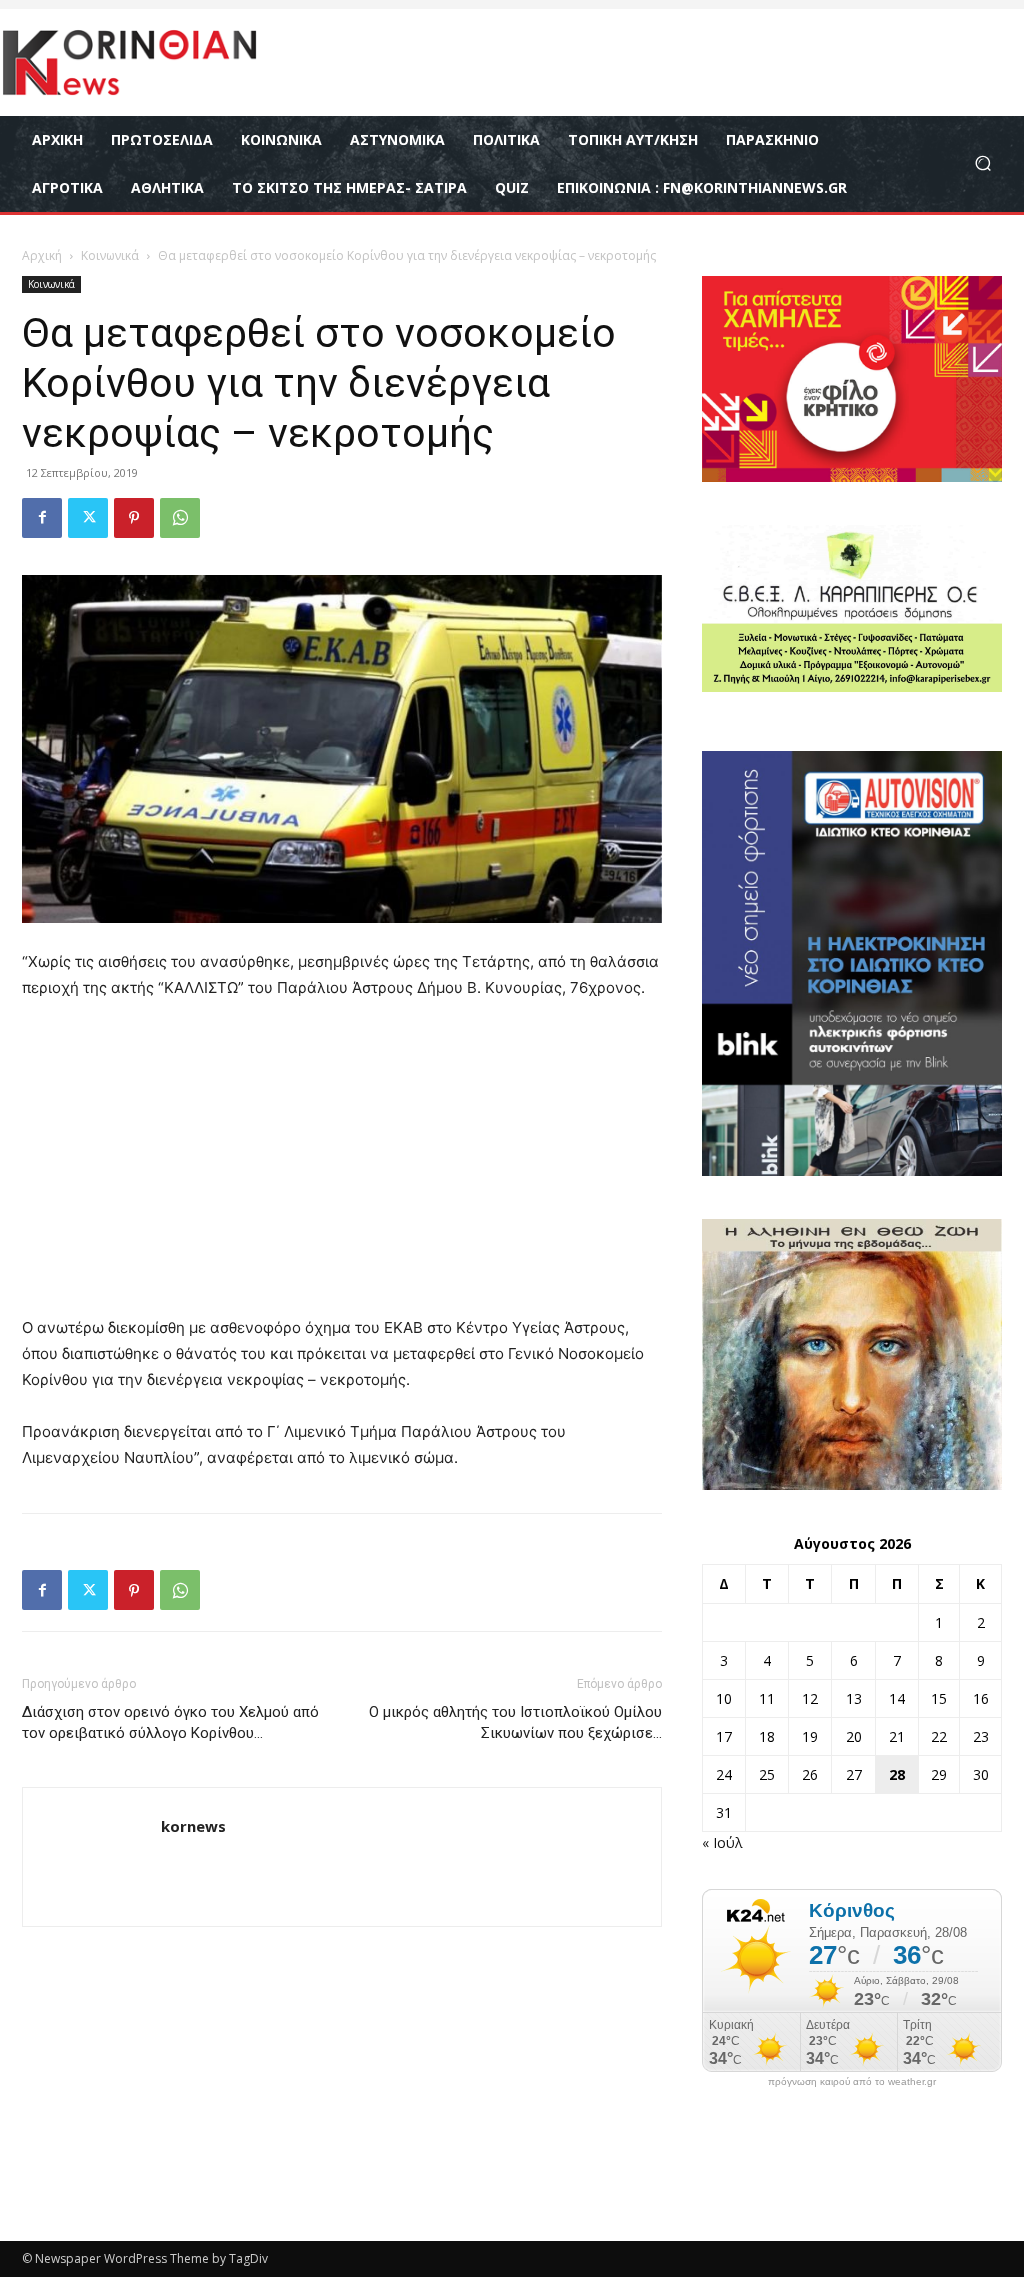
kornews (193, 1826)
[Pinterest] (134, 518)
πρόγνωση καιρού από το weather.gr (852, 2082)
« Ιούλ (722, 1842)
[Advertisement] (342, 1167)
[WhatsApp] (180, 518)
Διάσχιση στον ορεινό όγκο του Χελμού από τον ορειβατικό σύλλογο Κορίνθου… (170, 1722)
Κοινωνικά (110, 255)
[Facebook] (42, 518)
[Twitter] (88, 518)
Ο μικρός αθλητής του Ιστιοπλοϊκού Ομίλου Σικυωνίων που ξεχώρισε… (515, 1722)
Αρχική (42, 255)
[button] (982, 163)
